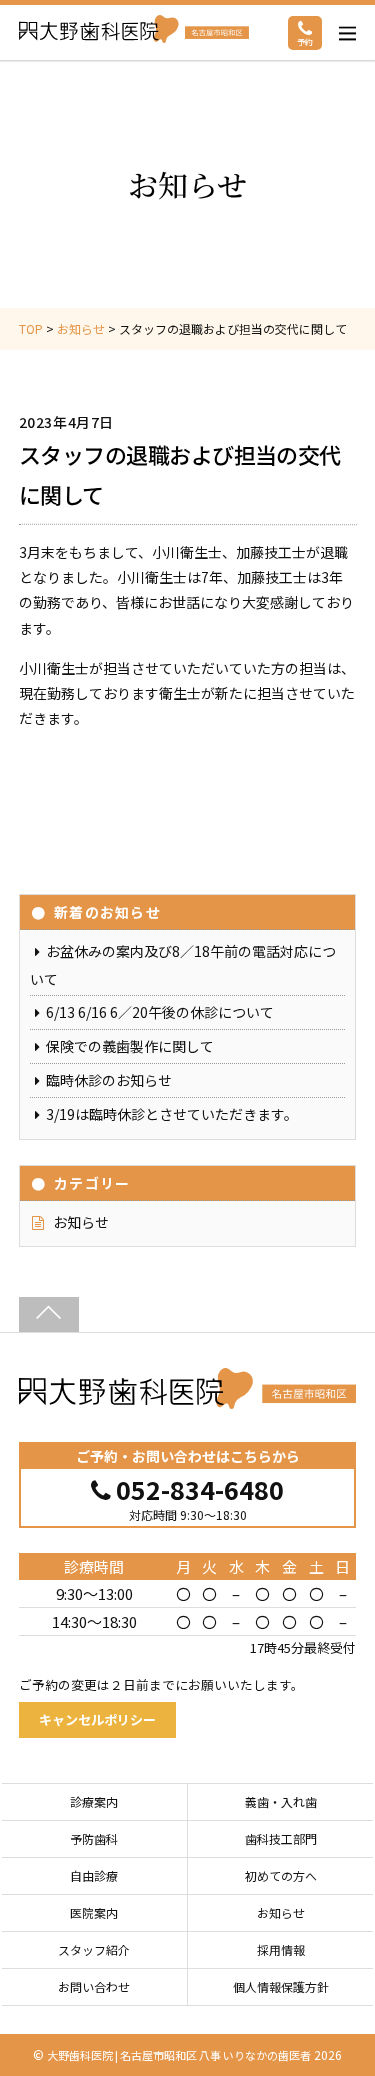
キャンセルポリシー (97, 1719)
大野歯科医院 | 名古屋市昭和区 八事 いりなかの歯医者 (179, 2055)
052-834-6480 (200, 1487)
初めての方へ (281, 1875)
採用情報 (281, 1949)
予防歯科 (94, 1838)
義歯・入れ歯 (281, 1801)
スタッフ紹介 (94, 1949)
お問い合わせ (94, 1986)
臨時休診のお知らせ (109, 1080)
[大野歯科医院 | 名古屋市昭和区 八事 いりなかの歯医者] (187, 1398)
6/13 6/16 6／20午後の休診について (160, 1012)
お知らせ (81, 1222)
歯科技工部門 (281, 1838)
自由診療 (94, 1875)
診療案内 (94, 1801)
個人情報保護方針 (281, 1986)
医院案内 (94, 1912)
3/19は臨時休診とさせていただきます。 (172, 1114)
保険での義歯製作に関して (130, 1046)
